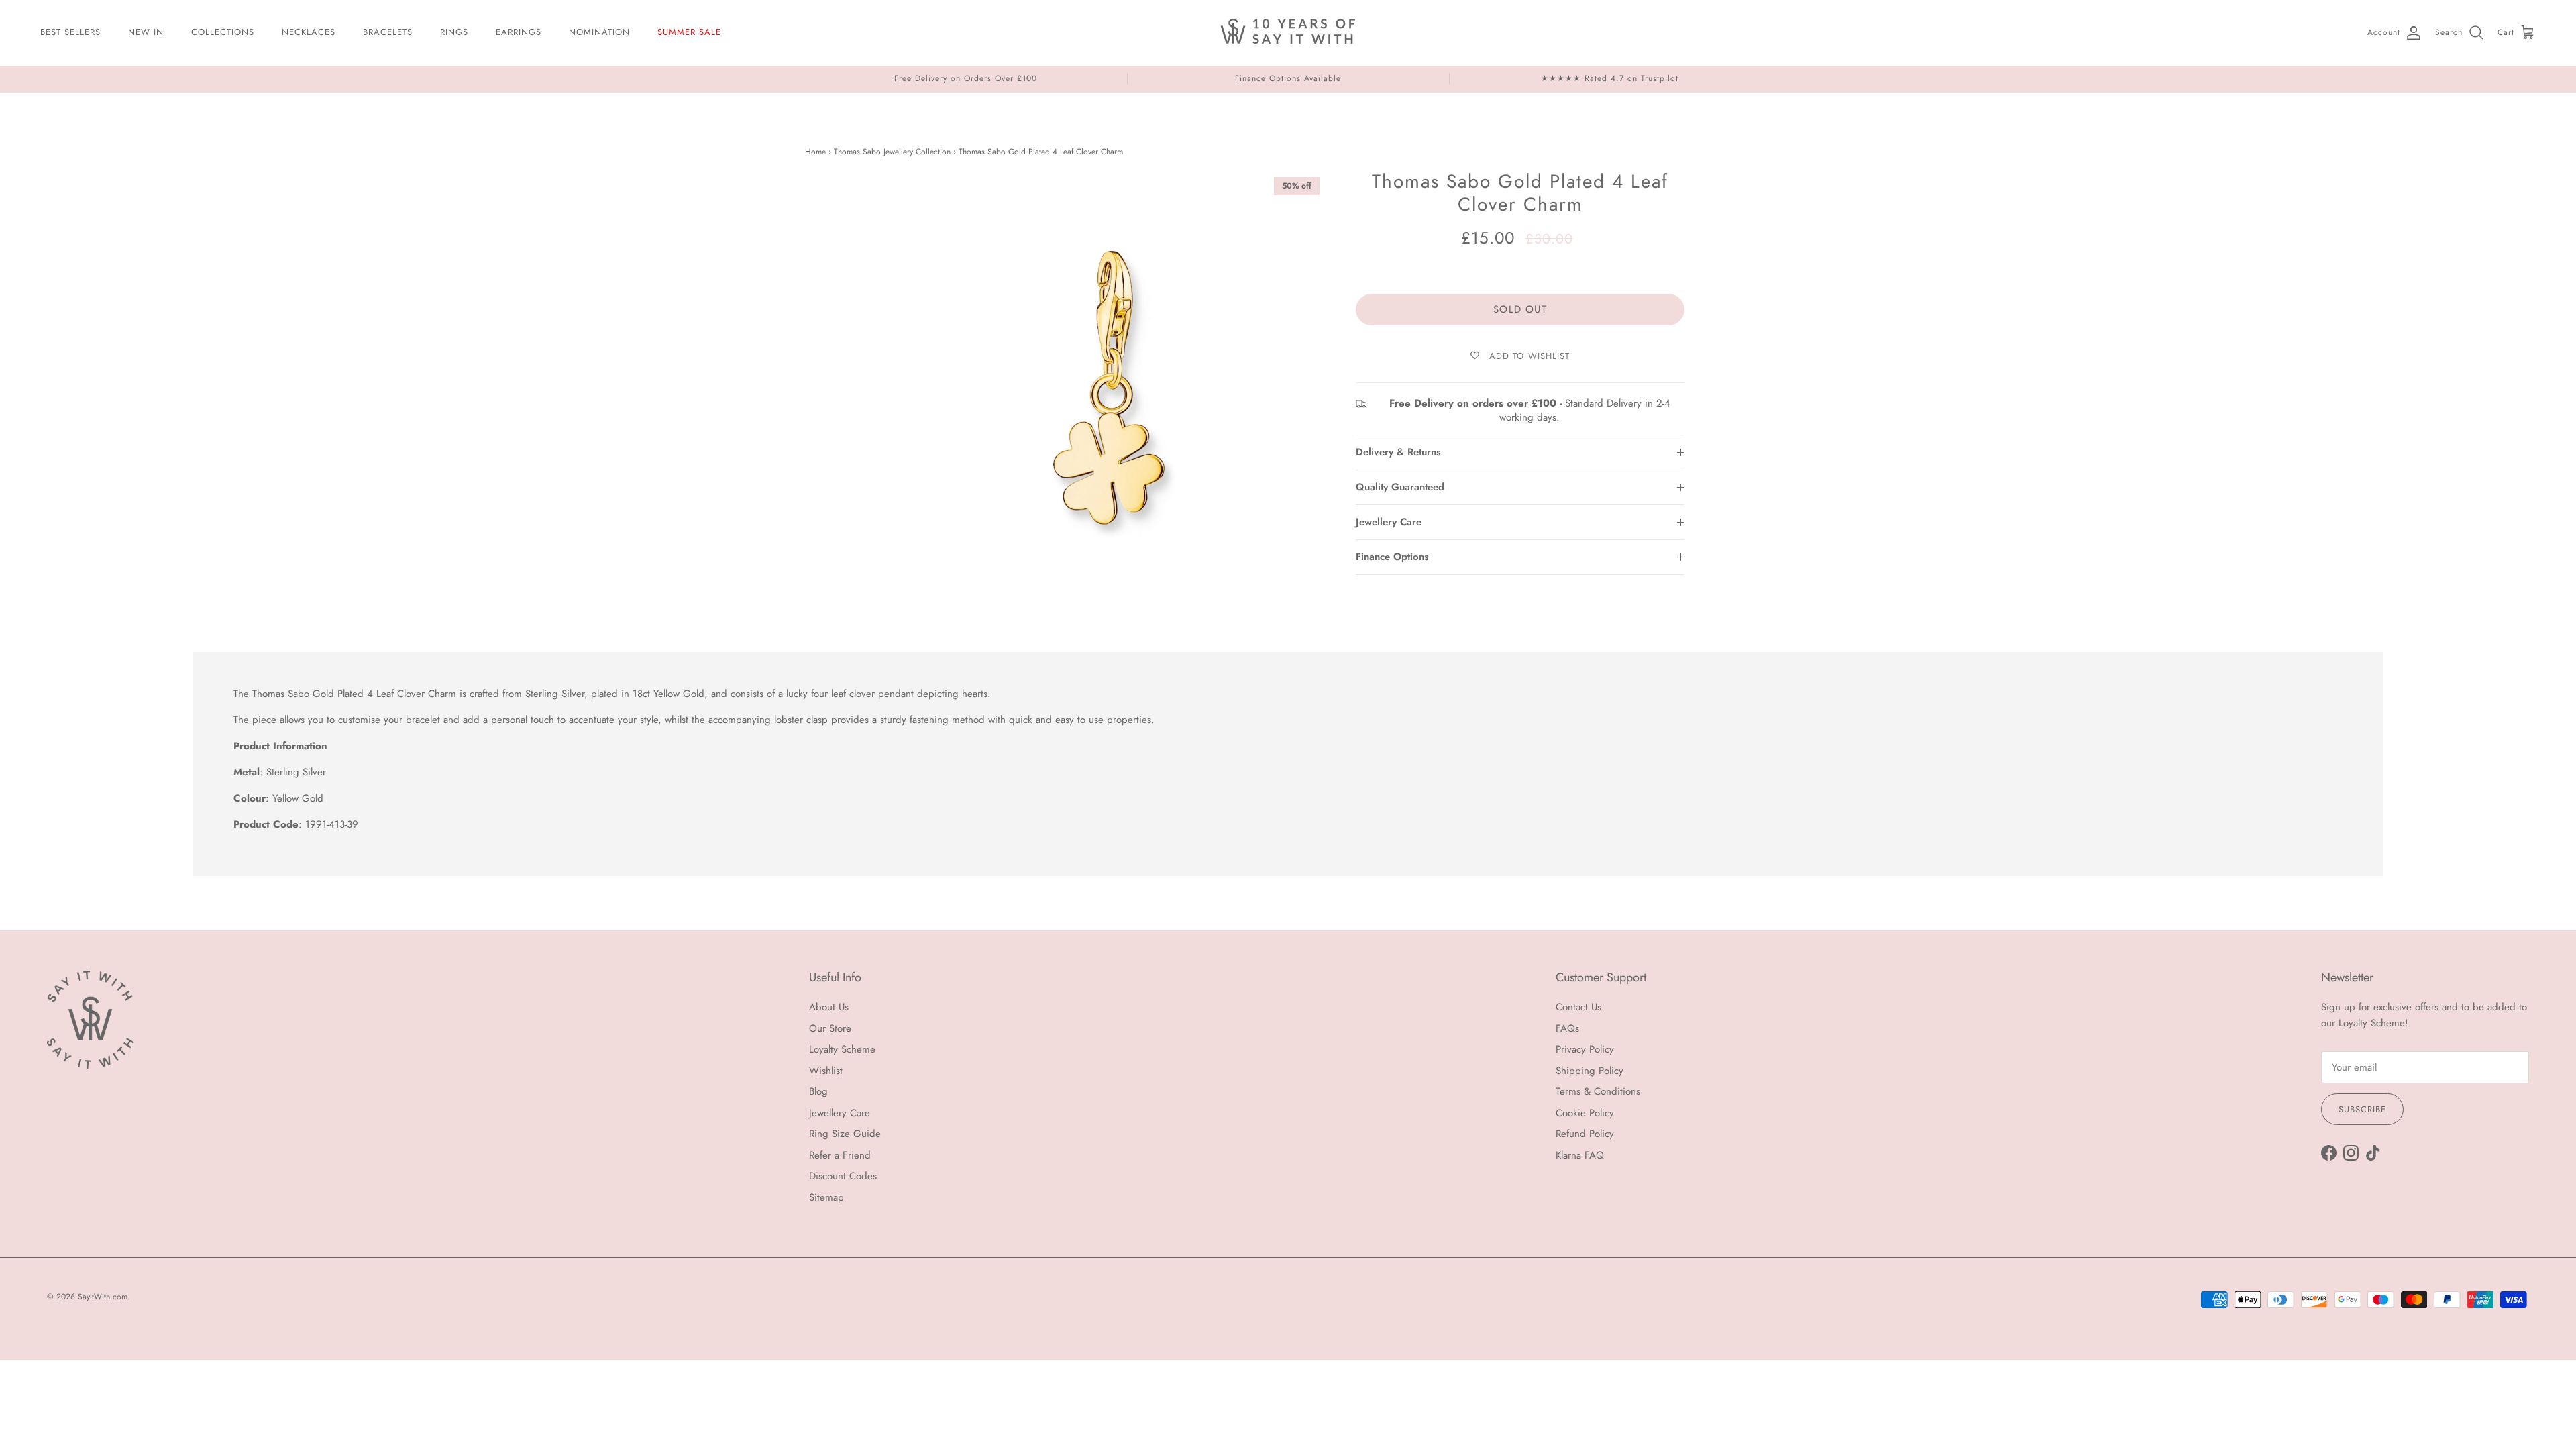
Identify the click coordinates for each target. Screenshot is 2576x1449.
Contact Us (1578, 1007)
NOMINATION (599, 32)
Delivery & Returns (1398, 452)
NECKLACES (309, 32)
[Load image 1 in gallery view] (1109, 388)
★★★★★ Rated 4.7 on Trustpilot (1610, 78)
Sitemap (826, 1197)
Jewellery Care (1389, 522)
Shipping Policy (1590, 1071)
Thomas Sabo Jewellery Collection (892, 152)
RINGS (454, 32)
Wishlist (826, 1071)
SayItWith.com (103, 1297)
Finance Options (1392, 557)
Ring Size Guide (845, 1134)
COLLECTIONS (223, 32)
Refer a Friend (840, 1155)
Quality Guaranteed (1400, 487)
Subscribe (2362, 1109)
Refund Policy (1585, 1134)
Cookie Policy (1585, 1113)
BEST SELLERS (70, 32)
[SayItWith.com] (1288, 33)
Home (815, 152)
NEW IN (146, 32)
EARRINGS (519, 32)
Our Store (830, 1028)
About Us (829, 1007)
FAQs (1567, 1028)
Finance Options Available (1288, 78)
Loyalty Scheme (842, 1049)
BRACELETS (388, 32)
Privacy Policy (1585, 1049)
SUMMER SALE (689, 32)
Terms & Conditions (1598, 1091)
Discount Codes (843, 1176)
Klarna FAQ (1580, 1155)
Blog (818, 1091)
